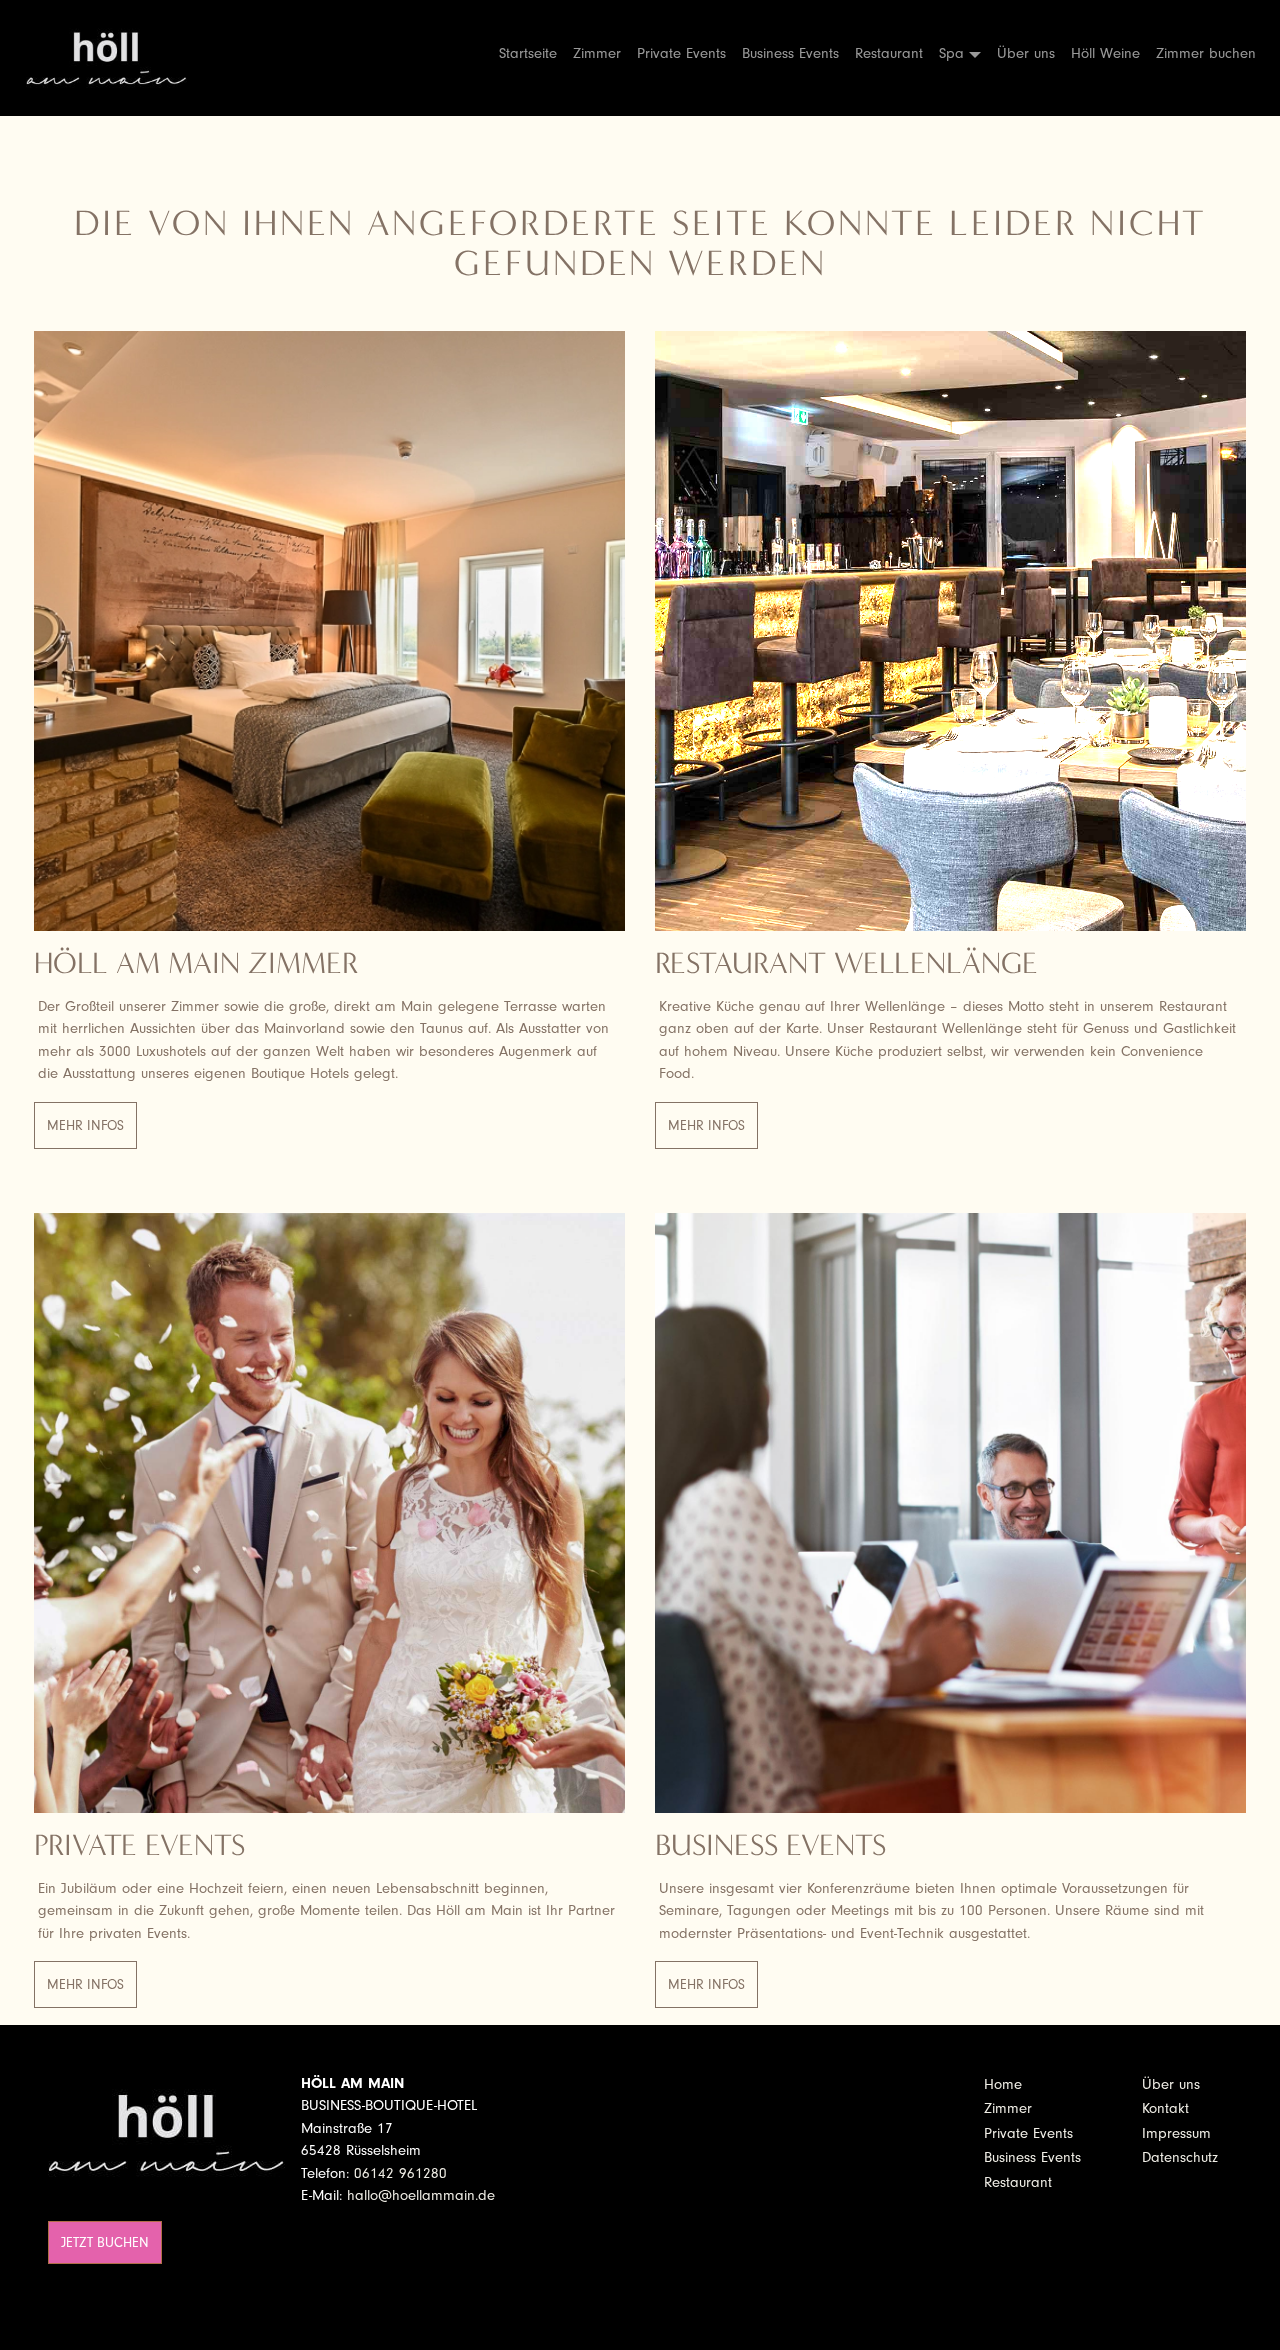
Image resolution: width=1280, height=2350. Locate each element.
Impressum (1176, 2133)
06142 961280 (400, 2173)
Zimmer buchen (1206, 53)
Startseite (528, 53)
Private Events (681, 53)
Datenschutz (1180, 2157)
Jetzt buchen (105, 2242)
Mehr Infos (85, 1125)
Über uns (1026, 53)
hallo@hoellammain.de (421, 2195)
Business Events (790, 53)
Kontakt (1165, 2108)
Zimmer (597, 53)
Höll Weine (1105, 53)
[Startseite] (114, 58)
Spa (951, 53)
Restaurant (889, 53)
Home (1003, 2084)
